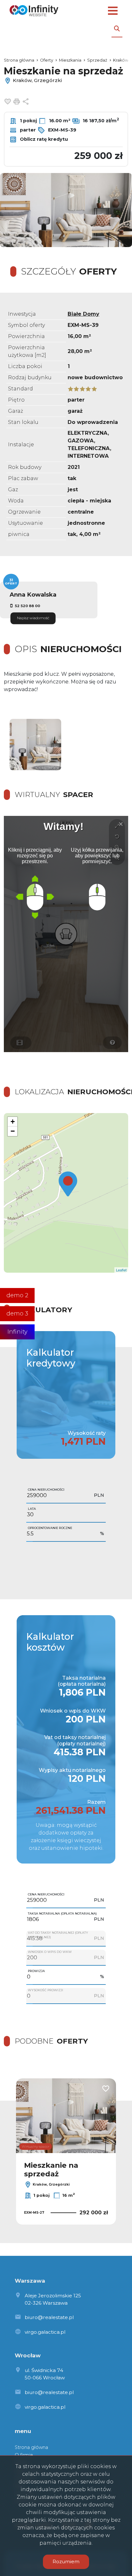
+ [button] (13, 1122)
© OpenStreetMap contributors (103, 1270)
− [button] (13, 1131)
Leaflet (43, 1270)
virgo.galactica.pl (45, 2332)
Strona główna (31, 2447)
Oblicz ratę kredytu (43, 139)
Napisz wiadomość (33, 618)
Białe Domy (83, 314)
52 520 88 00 (27, 606)
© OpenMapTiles (65, 1270)
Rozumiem (66, 2561)
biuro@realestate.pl (49, 2317)
